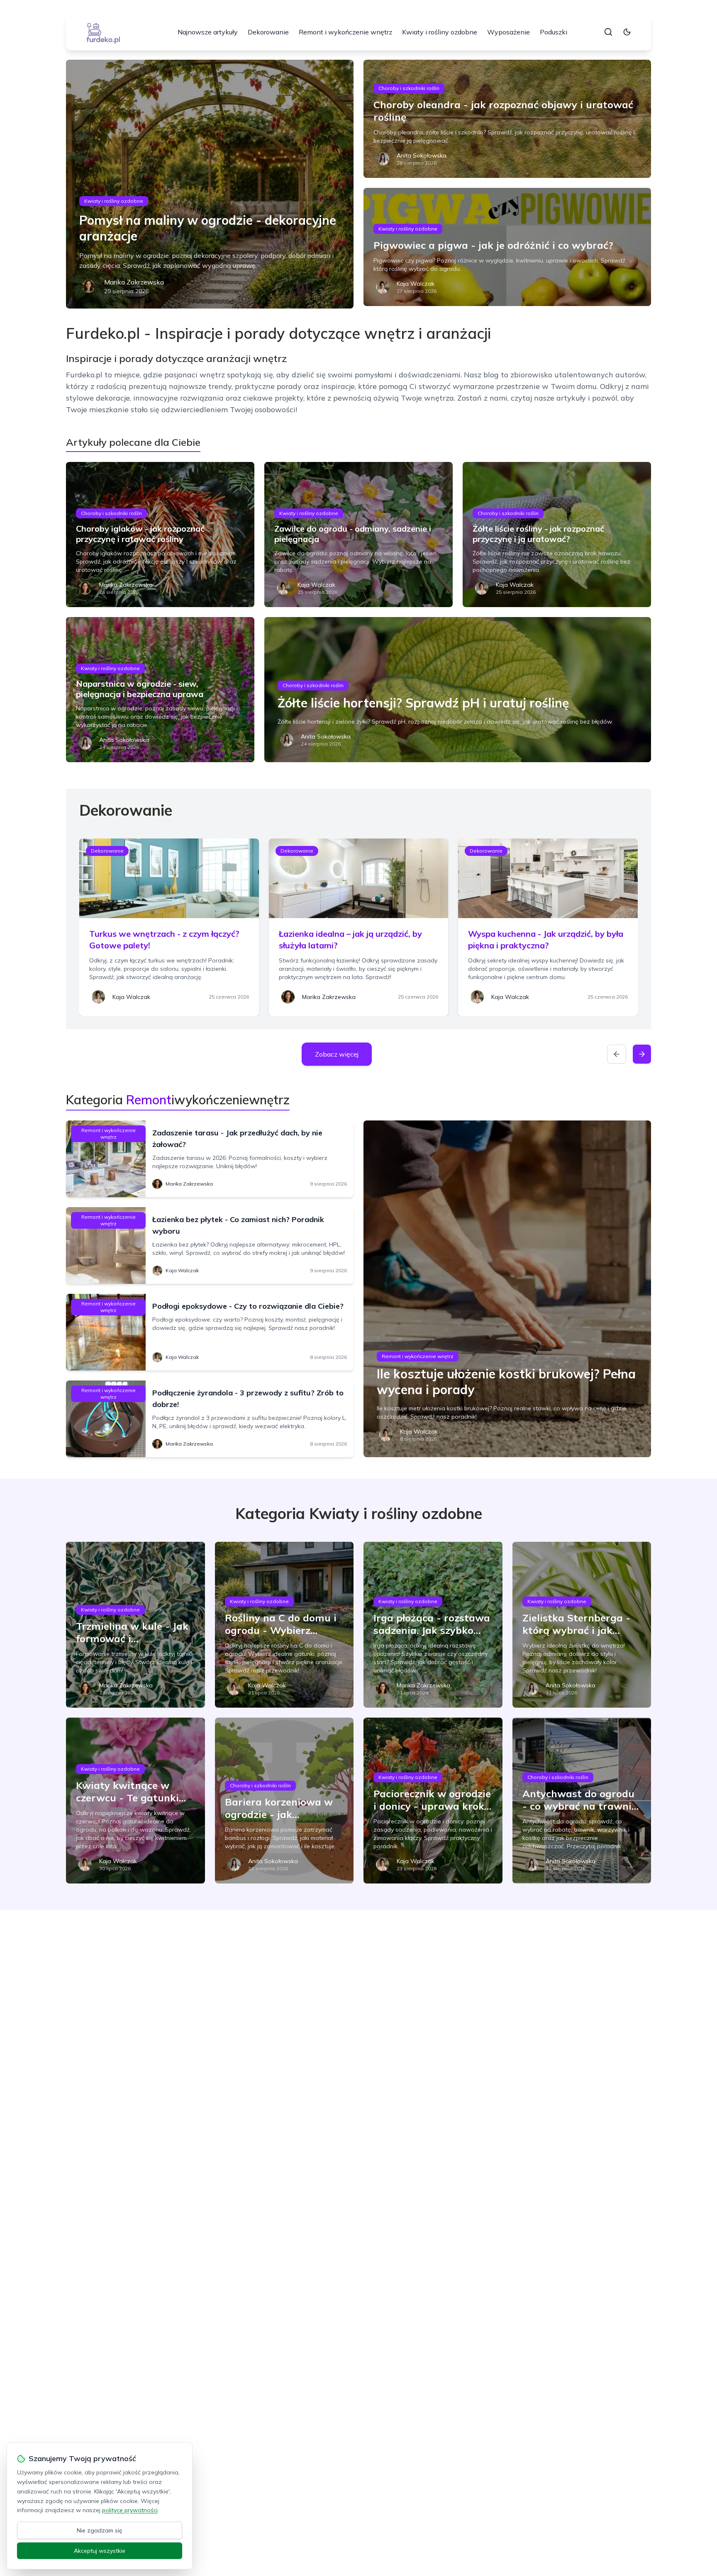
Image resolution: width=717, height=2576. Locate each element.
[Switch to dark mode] (627, 32)
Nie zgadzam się (100, 2530)
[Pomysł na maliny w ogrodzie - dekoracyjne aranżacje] (210, 184)
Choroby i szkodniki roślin (409, 88)
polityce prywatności (130, 2510)
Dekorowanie (268, 32)
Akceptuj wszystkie (100, 2551)
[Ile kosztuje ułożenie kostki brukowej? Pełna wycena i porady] (507, 1289)
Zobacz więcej (337, 1054)
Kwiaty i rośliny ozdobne (440, 32)
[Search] (608, 32)
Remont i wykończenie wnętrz (345, 32)
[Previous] (617, 1054)
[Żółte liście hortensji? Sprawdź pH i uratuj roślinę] (458, 690)
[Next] (642, 1054)
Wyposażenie (508, 32)
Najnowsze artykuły (208, 32)
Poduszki (554, 32)
